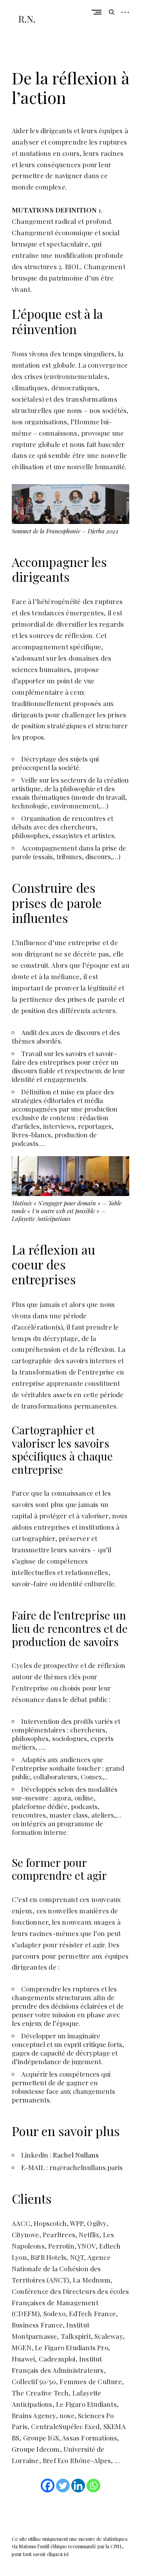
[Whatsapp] (93, 2486)
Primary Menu (98, 12)
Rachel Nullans (76, 2155)
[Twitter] (63, 2486)
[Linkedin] (78, 2486)
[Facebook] (48, 2486)
